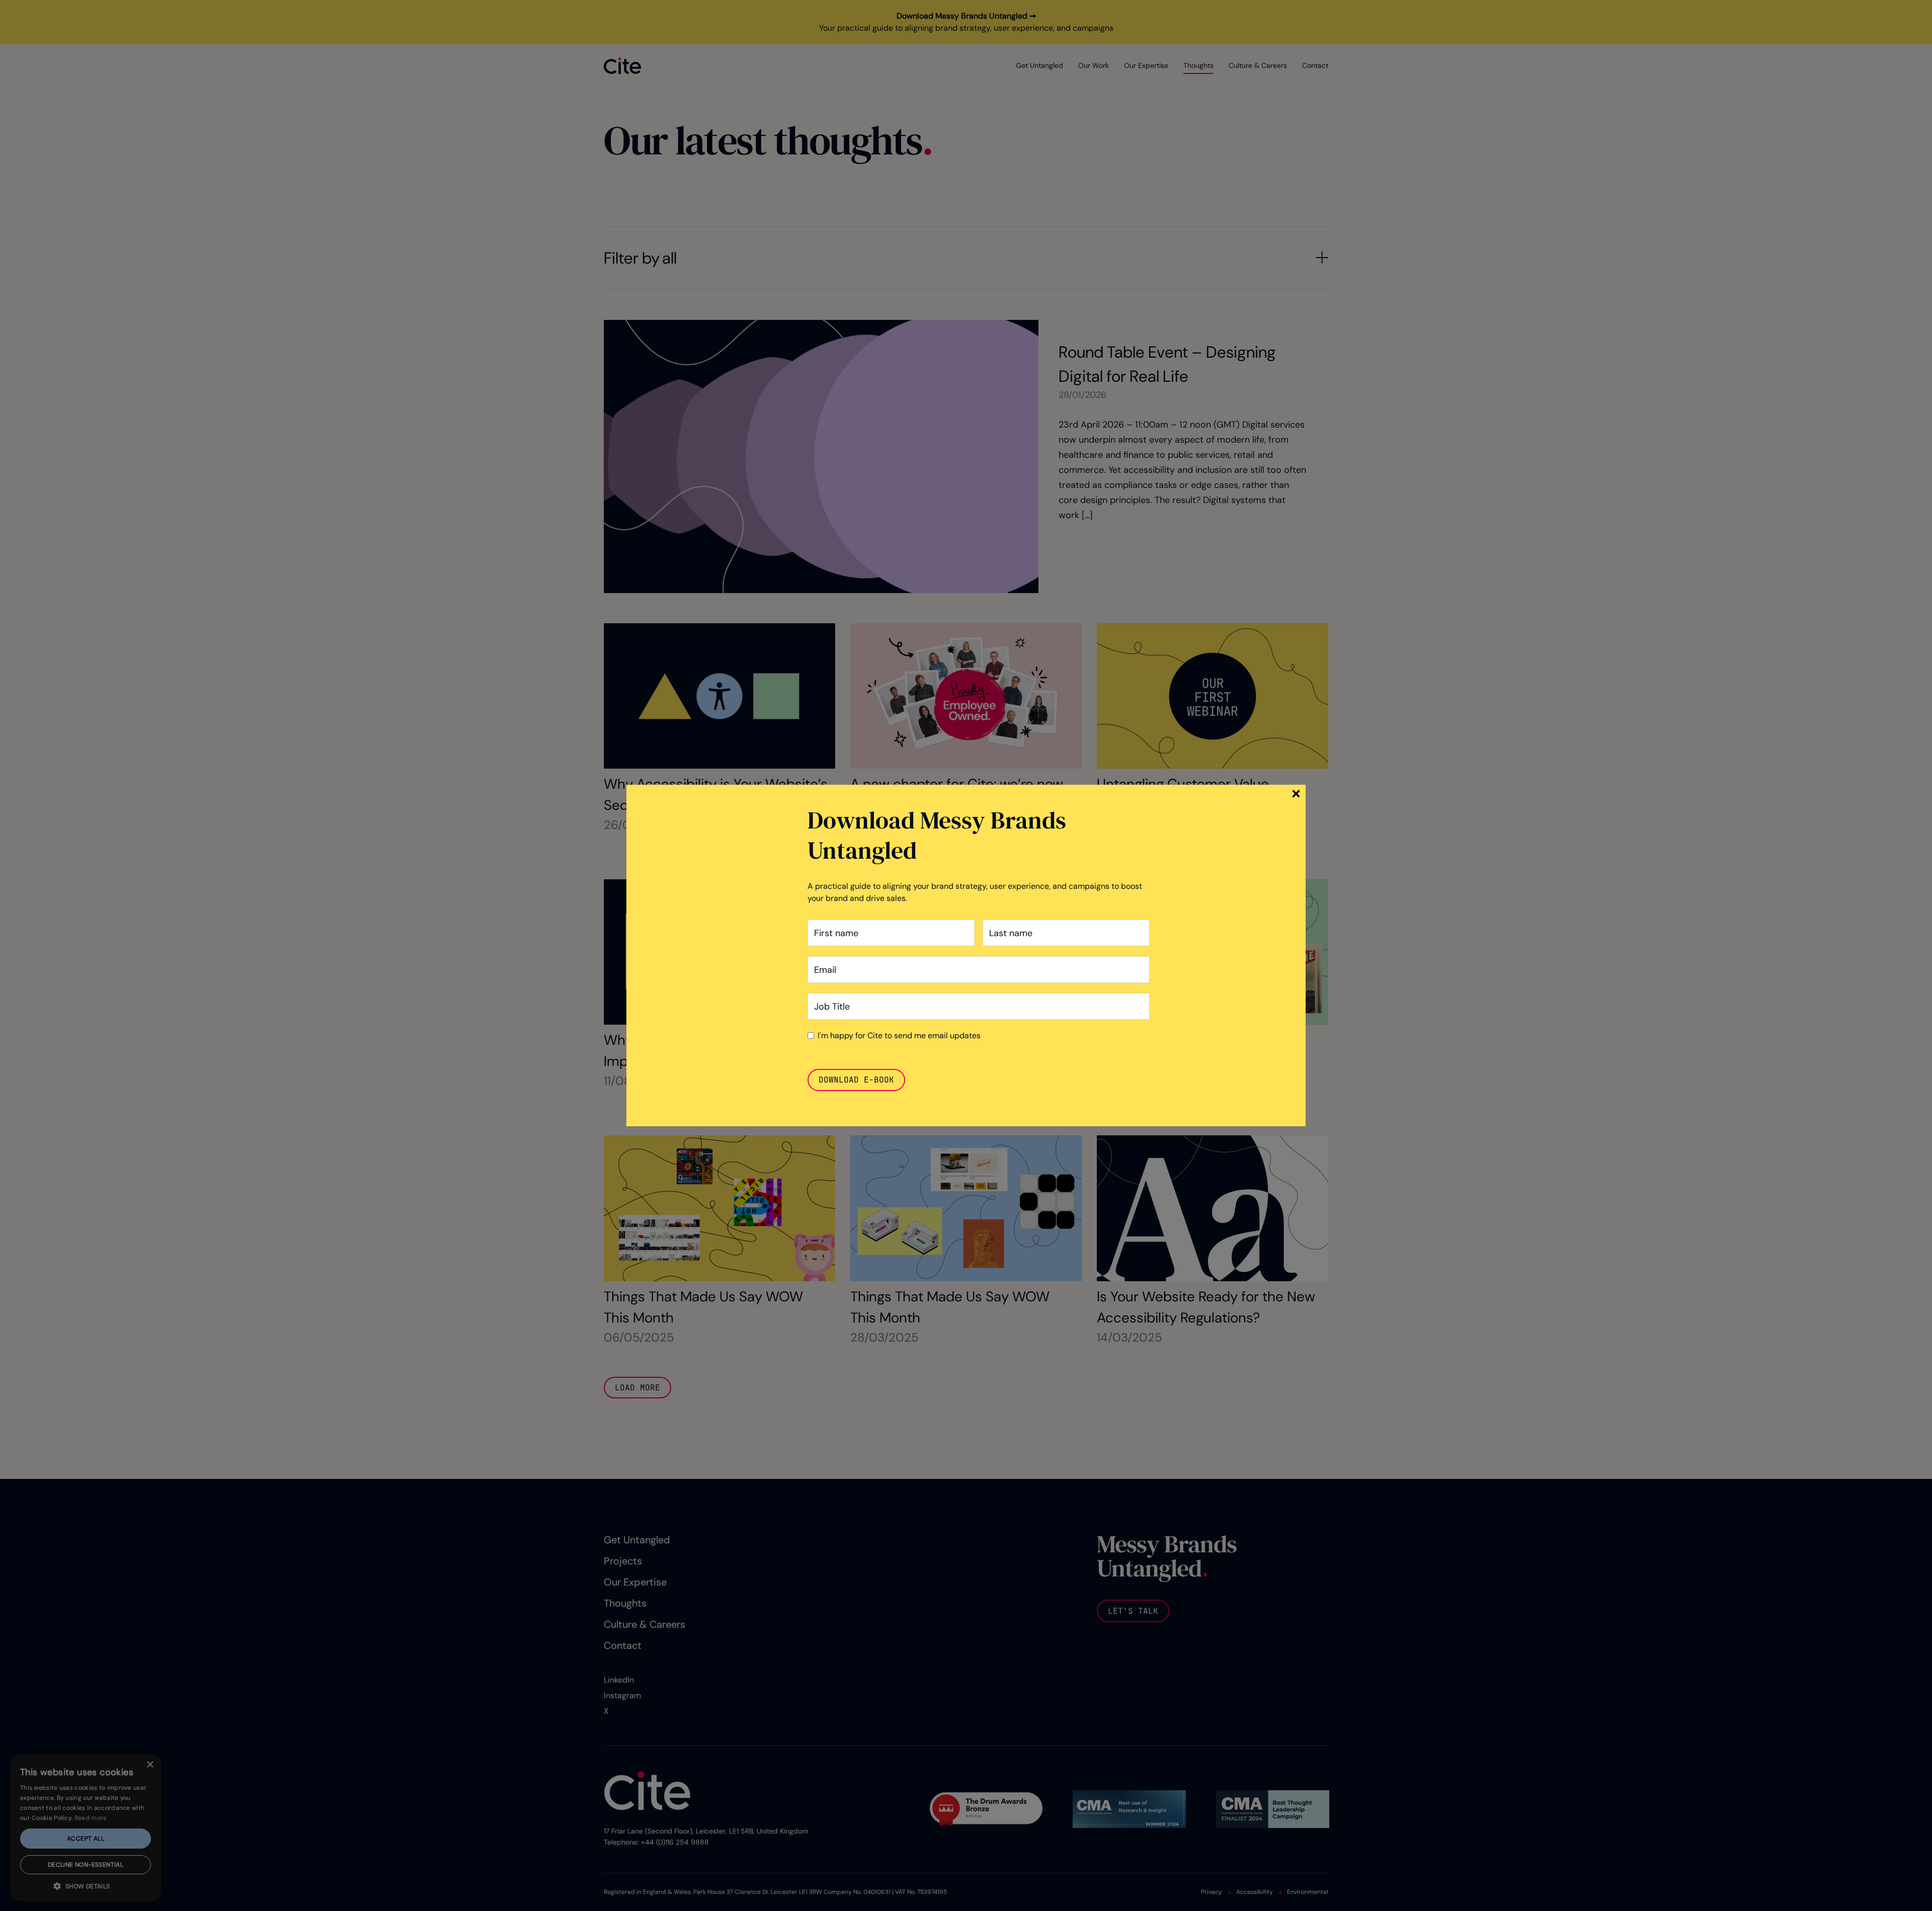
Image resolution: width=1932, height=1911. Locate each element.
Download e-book (856, 1080)
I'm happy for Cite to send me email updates (899, 1035)
